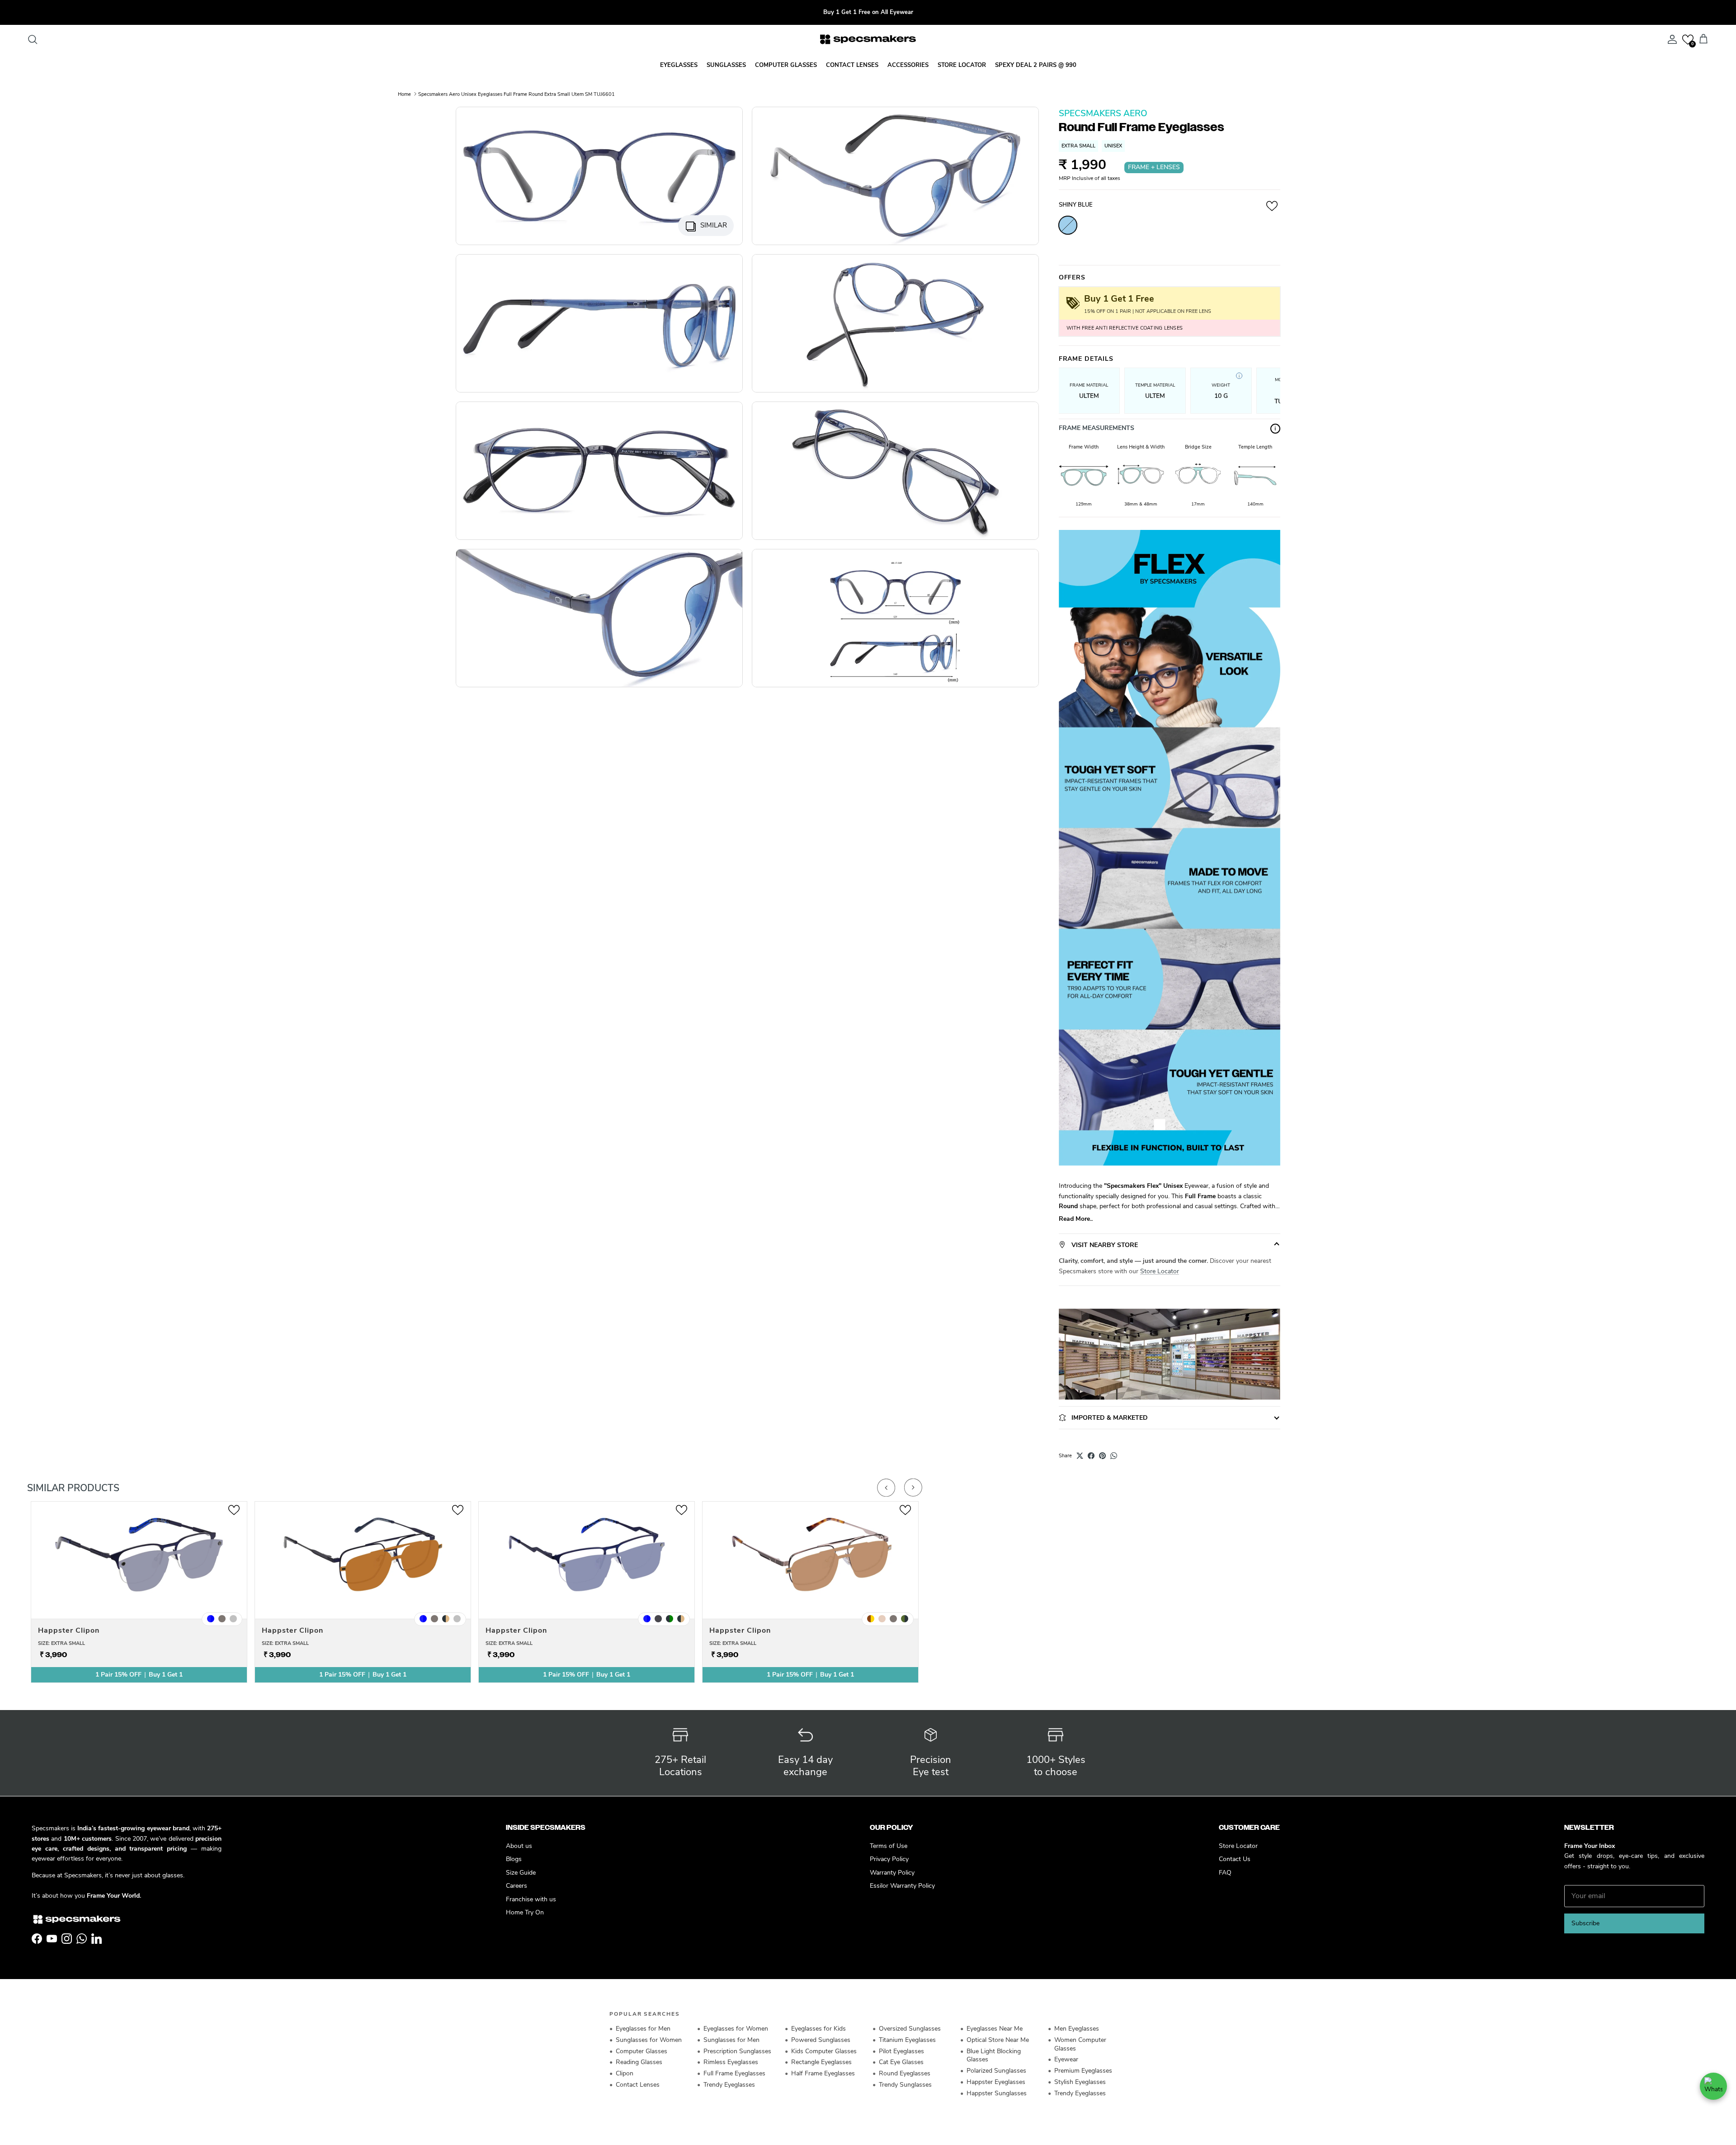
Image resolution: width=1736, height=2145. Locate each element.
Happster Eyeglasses (996, 2082)
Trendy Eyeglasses (729, 2085)
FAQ (1225, 1873)
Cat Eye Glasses (901, 2062)
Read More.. (1076, 1219)
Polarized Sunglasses (996, 2071)
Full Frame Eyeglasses (734, 2073)
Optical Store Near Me (998, 2040)
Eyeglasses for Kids (818, 2029)
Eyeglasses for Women (736, 2029)
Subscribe (1585, 1923)
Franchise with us (531, 1899)
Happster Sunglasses (997, 2093)
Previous (886, 1488)
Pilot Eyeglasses (901, 2051)
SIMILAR (714, 225)
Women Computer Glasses (1080, 2044)
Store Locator (1160, 1271)
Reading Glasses (639, 2062)
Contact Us (1235, 1859)
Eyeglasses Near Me (995, 2029)
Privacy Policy (889, 1859)
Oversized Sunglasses (910, 2029)
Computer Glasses (642, 2051)
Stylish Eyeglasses (1080, 2082)
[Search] (33, 39)
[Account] (1670, 39)
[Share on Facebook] (1091, 1456)
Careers (517, 1886)
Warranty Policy (892, 1873)
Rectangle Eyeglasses (821, 2062)
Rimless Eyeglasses (731, 2062)
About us (519, 1846)
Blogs (514, 1859)
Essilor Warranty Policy (902, 1886)
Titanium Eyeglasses (907, 2040)
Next (913, 1488)
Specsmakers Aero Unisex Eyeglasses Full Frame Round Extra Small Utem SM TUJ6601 (517, 94)
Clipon (625, 2073)
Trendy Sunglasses (905, 2085)
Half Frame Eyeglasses (823, 2073)
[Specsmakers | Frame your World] (868, 39)
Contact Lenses (638, 2085)
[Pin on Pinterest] (1102, 1456)
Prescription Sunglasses (737, 2051)
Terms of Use (889, 1846)
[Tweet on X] (1080, 1456)
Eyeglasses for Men (643, 2029)
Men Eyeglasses (1077, 2029)
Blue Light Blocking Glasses (994, 2055)
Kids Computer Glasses (824, 2051)
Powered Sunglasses (821, 2040)
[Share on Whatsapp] (1114, 1456)
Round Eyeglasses (905, 2073)
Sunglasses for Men (731, 2040)
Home (404, 94)
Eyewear (1066, 2059)
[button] (1688, 40)
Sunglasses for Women (649, 2040)
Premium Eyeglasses (1083, 2071)
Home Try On (525, 1912)
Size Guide (521, 1873)
